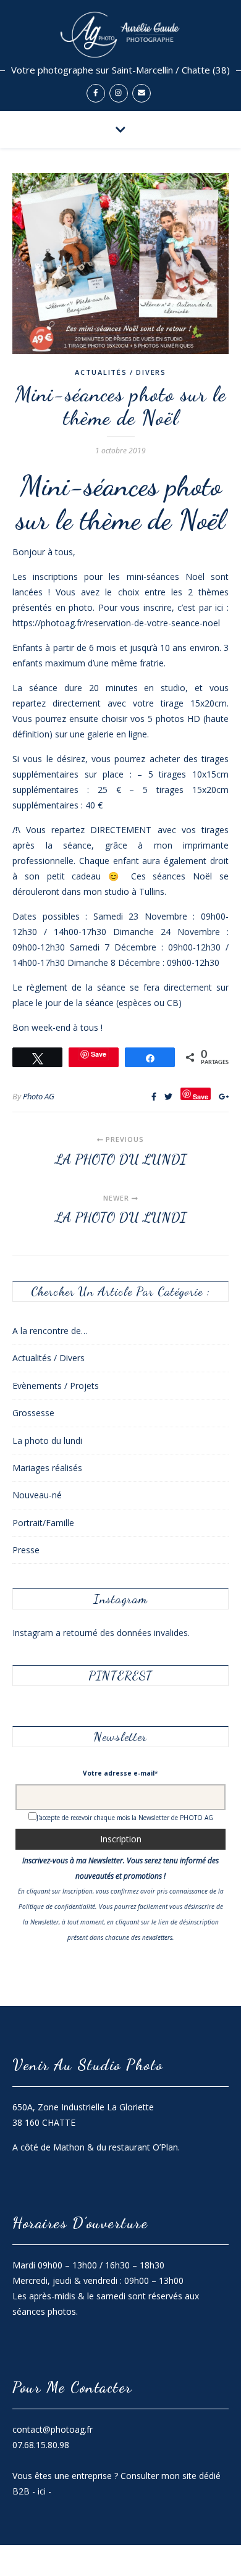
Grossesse (33, 1413)
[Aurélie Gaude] (120, 56)
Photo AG (39, 1096)
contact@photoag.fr (53, 2429)
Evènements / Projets (56, 1386)
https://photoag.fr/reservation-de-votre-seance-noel (116, 623)
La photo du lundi (47, 1441)
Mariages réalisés (47, 1468)
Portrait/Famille (43, 1523)
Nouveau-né (37, 1495)
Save (201, 1096)
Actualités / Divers (120, 372)
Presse (26, 1550)
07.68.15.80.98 (41, 2445)
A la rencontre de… (50, 1331)
